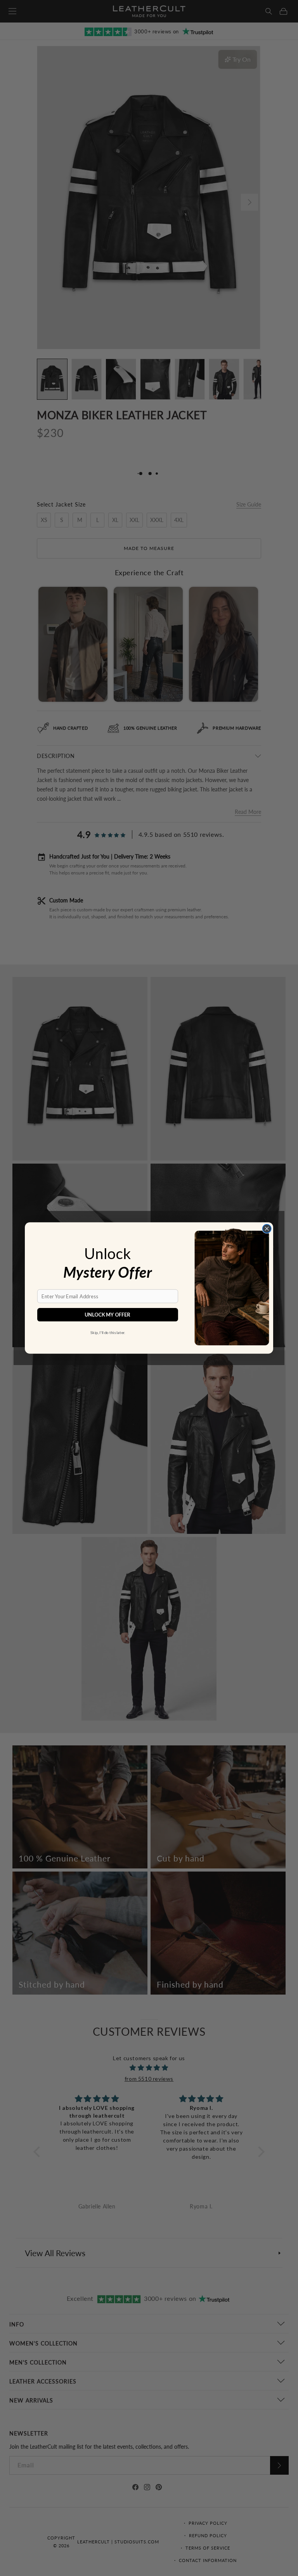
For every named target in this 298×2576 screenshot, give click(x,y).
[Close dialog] (267, 1228)
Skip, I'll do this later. (108, 1332)
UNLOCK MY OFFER (107, 1315)
